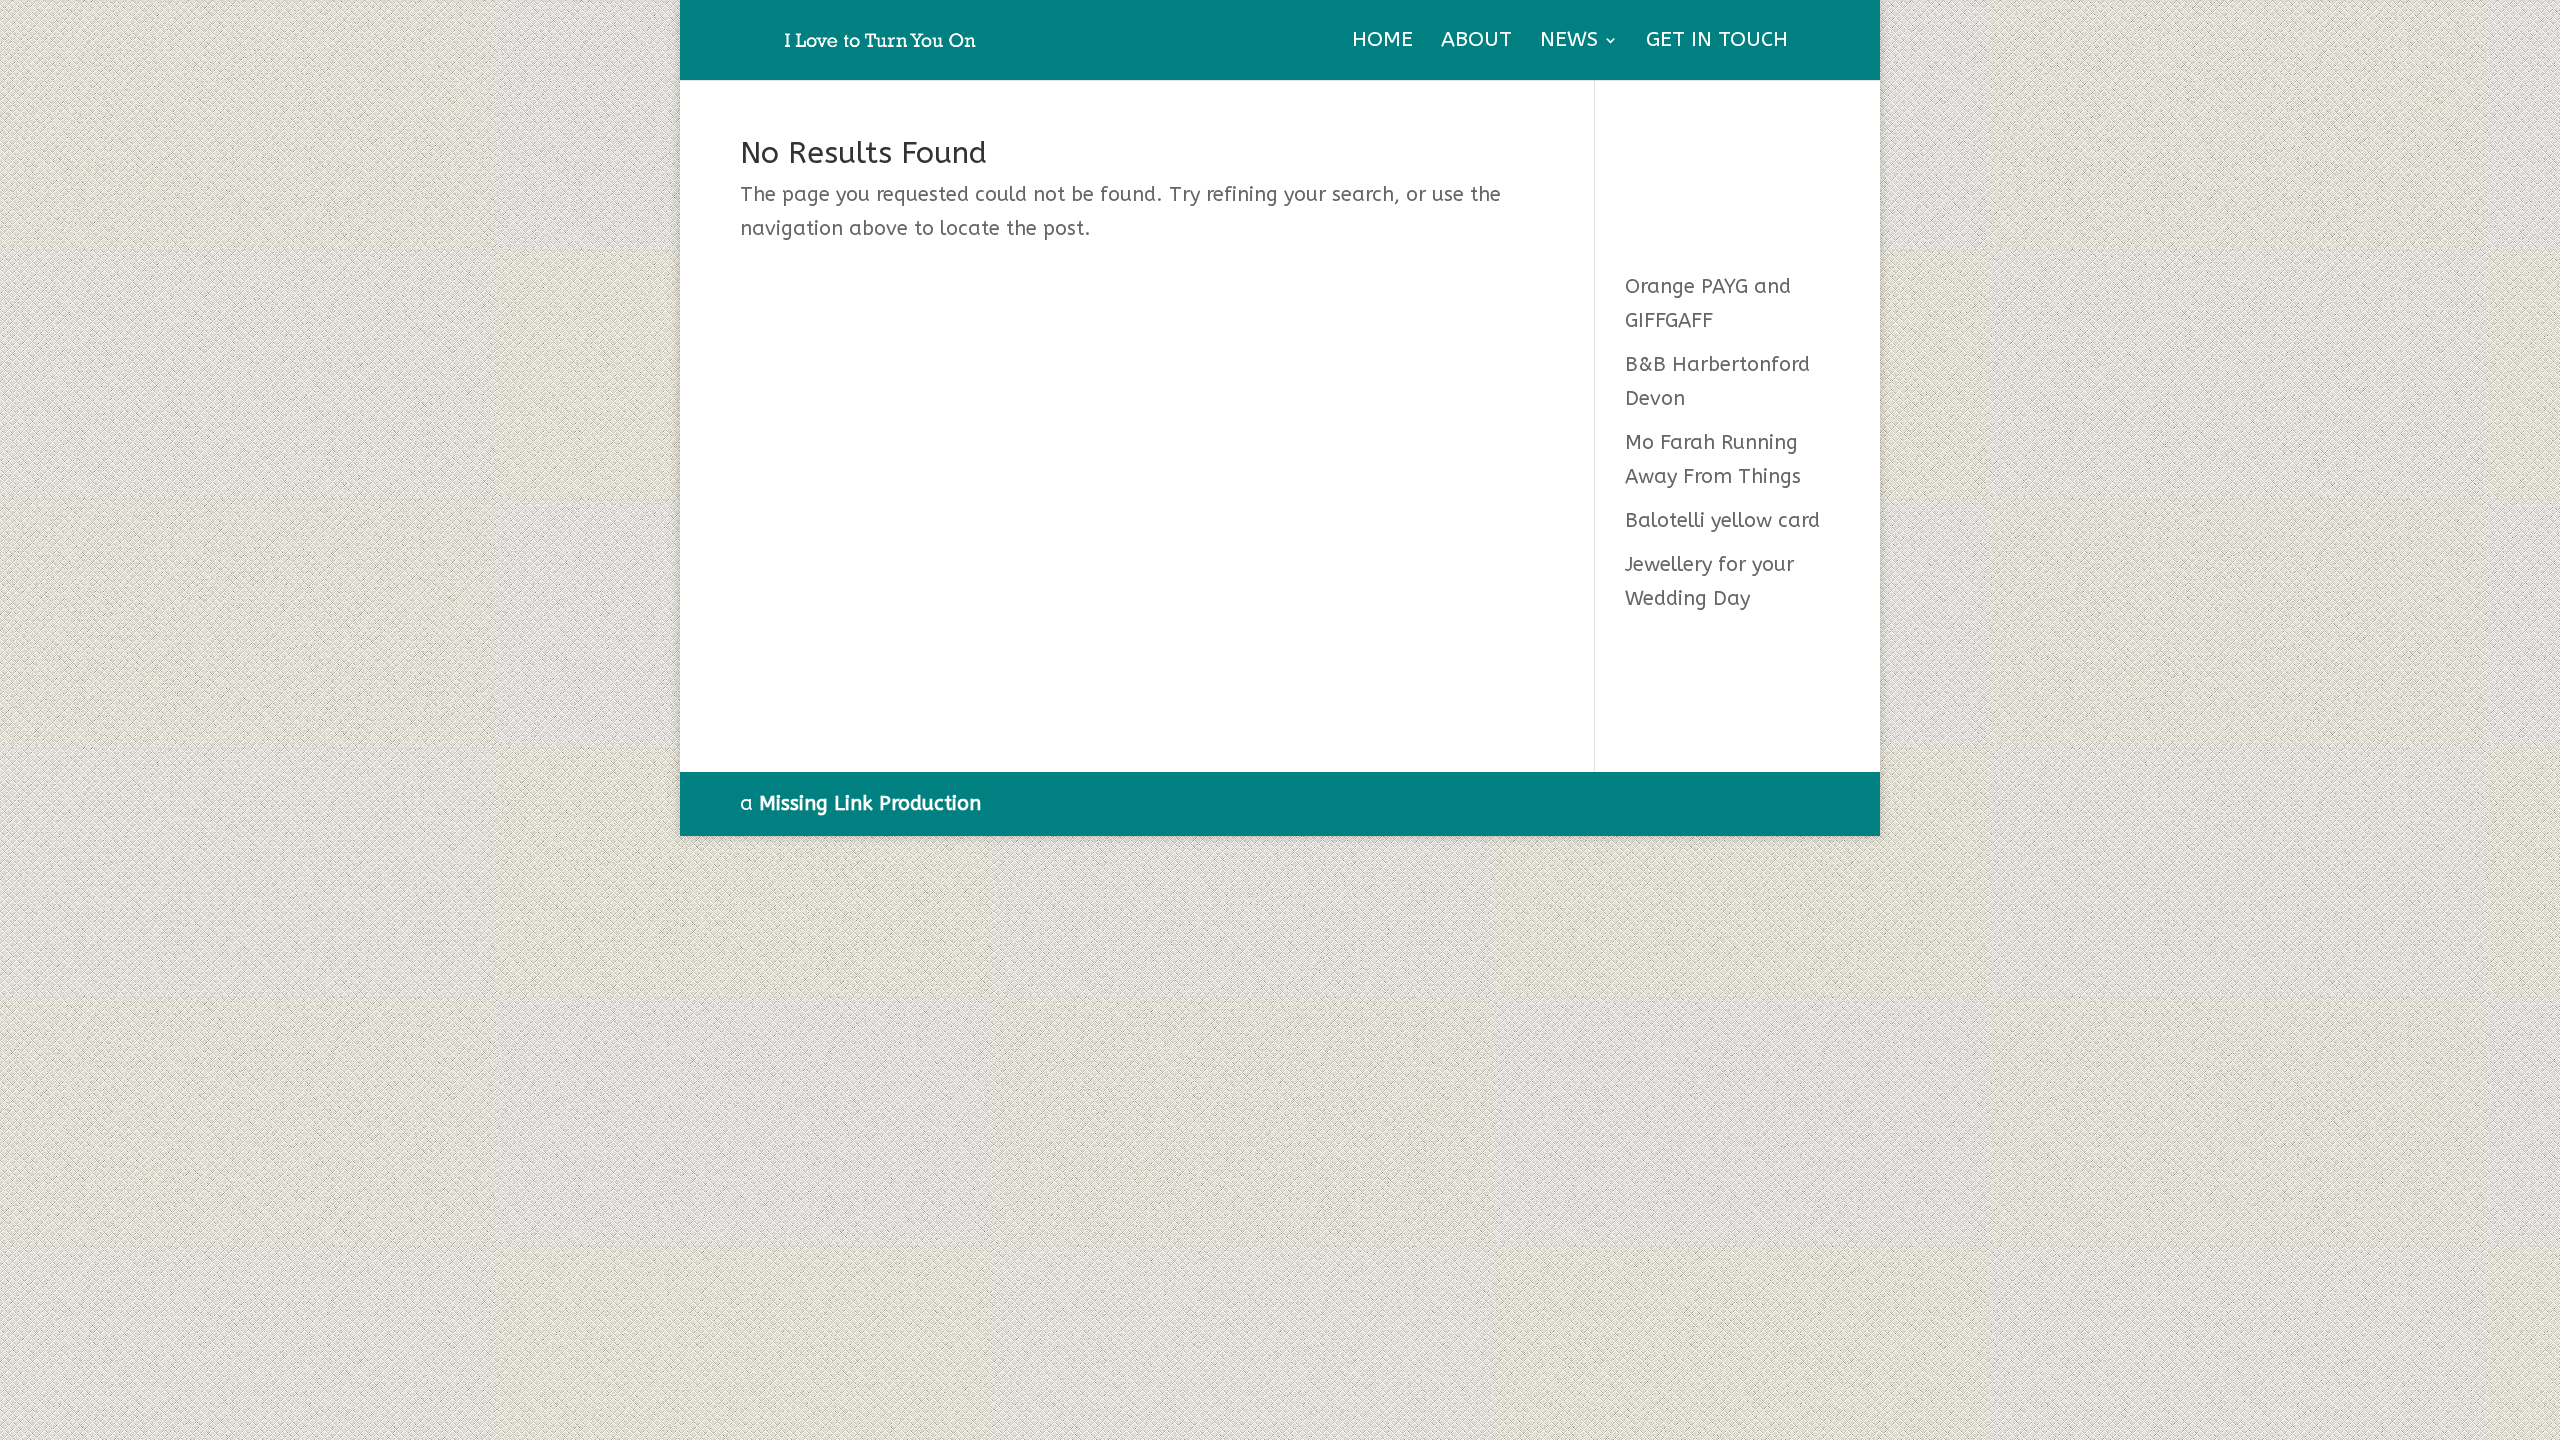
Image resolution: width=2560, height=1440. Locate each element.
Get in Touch (1717, 42)
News (1569, 42)
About (1476, 42)
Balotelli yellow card (1722, 520)
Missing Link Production (870, 803)
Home (1382, 42)
